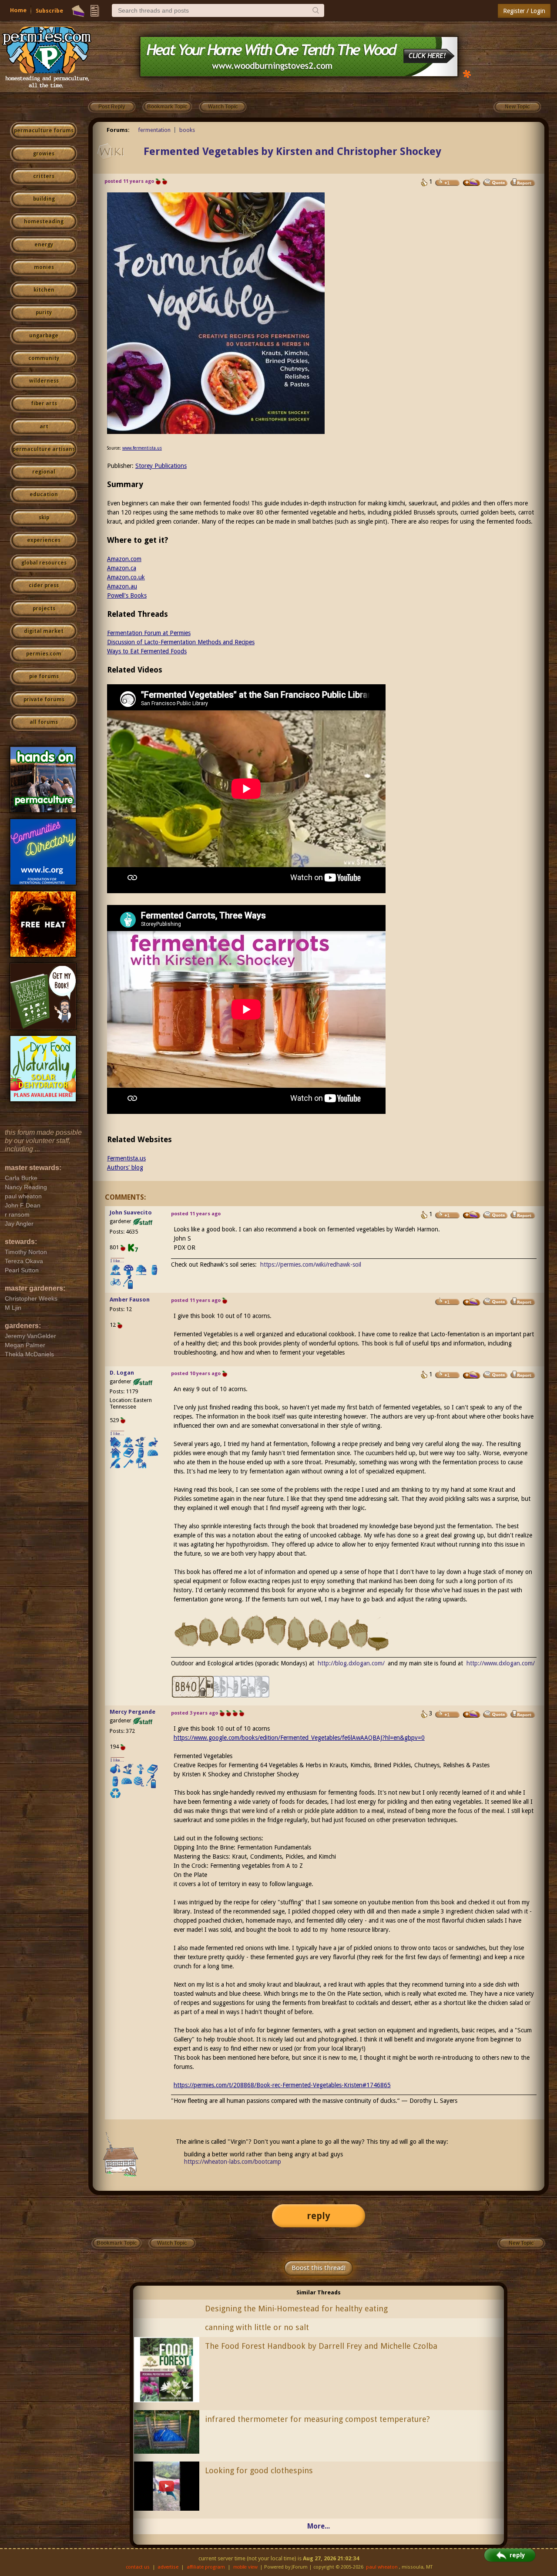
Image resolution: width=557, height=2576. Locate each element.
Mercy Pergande (133, 1712)
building (44, 199)
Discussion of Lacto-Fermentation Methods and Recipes (181, 642)
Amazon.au (122, 586)
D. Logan (122, 1373)
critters (44, 176)
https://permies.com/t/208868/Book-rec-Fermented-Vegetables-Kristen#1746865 (282, 2085)
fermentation (154, 130)
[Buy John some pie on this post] (472, 1215)
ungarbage (44, 336)
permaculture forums (44, 131)
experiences (44, 540)
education (44, 494)
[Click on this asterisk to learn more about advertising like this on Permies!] (467, 73)
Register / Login (524, 11)
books (187, 130)
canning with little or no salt (257, 2327)
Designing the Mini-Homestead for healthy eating (296, 2309)
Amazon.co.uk (126, 577)
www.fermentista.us (142, 448)
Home (18, 10)
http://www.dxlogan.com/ (501, 1663)
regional (44, 472)
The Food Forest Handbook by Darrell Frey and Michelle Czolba (321, 2346)
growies (44, 154)
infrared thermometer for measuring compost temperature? (317, 2419)
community (44, 358)
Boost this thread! (319, 2268)
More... (319, 2526)
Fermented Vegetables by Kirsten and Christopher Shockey (292, 151)
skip (44, 518)
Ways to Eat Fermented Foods (147, 651)
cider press (44, 585)
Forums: (118, 130)
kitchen (44, 290)
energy (44, 245)
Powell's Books (127, 595)
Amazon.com (124, 559)
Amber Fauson (130, 1300)
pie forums (44, 676)
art (44, 427)
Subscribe (49, 11)
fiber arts (44, 404)
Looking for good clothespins (259, 2470)
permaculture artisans (44, 449)
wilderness (44, 381)
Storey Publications (161, 466)
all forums (44, 722)
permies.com (44, 654)
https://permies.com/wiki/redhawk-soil (311, 1264)
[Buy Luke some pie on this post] (472, 182)
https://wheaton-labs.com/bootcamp (233, 2162)
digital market (44, 631)
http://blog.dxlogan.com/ (351, 1663)
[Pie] (78, 11)
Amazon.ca (122, 568)
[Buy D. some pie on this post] (472, 1375)
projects (44, 609)
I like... (117, 1261)
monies (44, 267)
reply (319, 2216)
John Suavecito (131, 1212)
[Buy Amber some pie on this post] (472, 1302)
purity (44, 313)
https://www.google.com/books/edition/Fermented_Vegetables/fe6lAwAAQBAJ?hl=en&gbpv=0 (299, 1738)
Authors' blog (125, 1167)
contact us (138, 2567)
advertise (168, 2567)
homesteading (44, 222)
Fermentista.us (126, 1158)
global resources (44, 563)
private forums (44, 699)
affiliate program (206, 2567)
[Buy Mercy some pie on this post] (472, 1714)
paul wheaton (382, 2567)
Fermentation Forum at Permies (149, 633)
